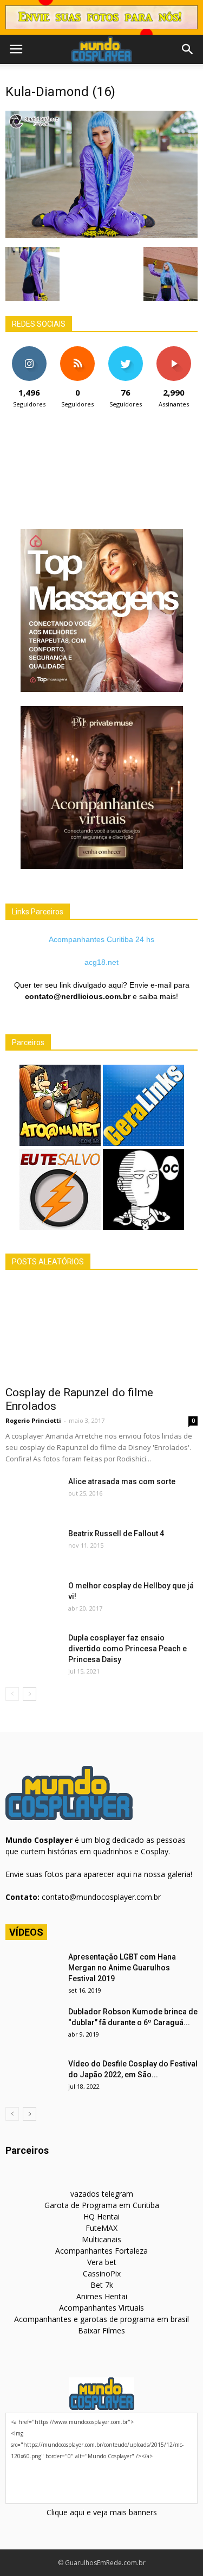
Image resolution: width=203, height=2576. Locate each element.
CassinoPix (102, 2273)
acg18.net (101, 962)
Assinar (173, 350)
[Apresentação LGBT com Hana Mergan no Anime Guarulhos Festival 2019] (32, 1970)
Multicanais (101, 2239)
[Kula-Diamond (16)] (101, 236)
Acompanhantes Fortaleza (101, 2251)
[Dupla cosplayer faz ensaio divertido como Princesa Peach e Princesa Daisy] (32, 1651)
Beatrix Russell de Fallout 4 (116, 1534)
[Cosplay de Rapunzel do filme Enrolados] (101, 1331)
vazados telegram (102, 2194)
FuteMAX (101, 2228)
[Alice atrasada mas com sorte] (32, 1495)
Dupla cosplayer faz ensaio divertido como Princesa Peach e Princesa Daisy (127, 1649)
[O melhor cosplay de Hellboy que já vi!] (32, 1599)
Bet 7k (102, 2285)
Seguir (30, 350)
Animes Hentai (102, 2296)
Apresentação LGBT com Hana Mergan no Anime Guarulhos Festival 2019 (122, 1968)
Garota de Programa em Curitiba (102, 2205)
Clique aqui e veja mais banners (102, 2512)
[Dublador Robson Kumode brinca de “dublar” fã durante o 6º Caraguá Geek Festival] (32, 2025)
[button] (188, 49)
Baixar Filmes (101, 2330)
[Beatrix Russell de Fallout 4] (32, 1547)
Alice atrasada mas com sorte (122, 1481)
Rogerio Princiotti (33, 1420)
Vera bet (102, 2262)
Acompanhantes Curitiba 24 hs (101, 939)
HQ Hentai (101, 2216)
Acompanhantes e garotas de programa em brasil (101, 2319)
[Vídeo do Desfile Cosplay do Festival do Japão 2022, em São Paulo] (32, 2077)
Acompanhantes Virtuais (101, 2308)
